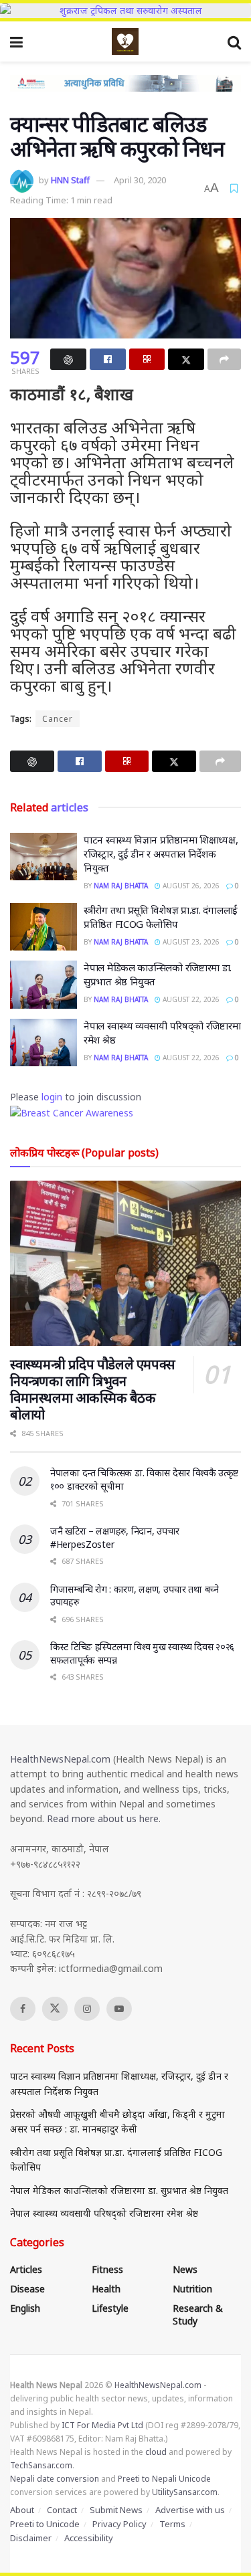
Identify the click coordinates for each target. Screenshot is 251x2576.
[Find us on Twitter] (55, 2009)
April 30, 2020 (140, 180)
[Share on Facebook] (108, 359)
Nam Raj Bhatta (121, 886)
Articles (26, 2269)
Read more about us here (103, 1818)
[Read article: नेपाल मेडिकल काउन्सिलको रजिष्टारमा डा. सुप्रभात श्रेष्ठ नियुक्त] (44, 985)
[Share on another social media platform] (224, 359)
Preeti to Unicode (45, 2524)
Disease (27, 2289)
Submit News (116, 2510)
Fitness (107, 2269)
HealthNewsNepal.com (60, 1759)
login (52, 1097)
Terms (172, 2524)
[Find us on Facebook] (23, 2009)
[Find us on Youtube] (119, 2009)
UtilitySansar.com (185, 2492)
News (185, 2269)
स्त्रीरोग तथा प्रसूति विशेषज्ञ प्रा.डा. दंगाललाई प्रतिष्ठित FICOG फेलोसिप (161, 917)
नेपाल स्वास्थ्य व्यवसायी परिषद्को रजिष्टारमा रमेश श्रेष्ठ (104, 2213)
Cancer (58, 719)
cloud (156, 2452)
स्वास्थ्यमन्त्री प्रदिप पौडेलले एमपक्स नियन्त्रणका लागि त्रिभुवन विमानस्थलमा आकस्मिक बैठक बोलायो (93, 1389)
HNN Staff (70, 180)
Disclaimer (31, 2538)
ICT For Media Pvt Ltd (102, 2425)
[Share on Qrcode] (147, 359)
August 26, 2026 (190, 886)
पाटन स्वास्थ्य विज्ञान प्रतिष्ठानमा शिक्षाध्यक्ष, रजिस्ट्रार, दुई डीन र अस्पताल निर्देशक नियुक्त (161, 854)
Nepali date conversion (55, 2479)
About (22, 2510)
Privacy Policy (119, 2524)
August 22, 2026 (190, 999)
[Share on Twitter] (186, 359)
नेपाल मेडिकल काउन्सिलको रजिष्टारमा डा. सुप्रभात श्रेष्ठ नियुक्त (119, 2190)
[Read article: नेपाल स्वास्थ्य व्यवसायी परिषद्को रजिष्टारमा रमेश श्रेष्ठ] (44, 1043)
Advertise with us (190, 2510)
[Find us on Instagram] (87, 2009)
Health (106, 2289)
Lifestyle (110, 2308)
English (25, 2308)
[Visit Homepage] (125, 41)
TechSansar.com (41, 2465)
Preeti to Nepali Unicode (164, 2479)
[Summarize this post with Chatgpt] (68, 359)
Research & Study (198, 2314)
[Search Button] (234, 41)
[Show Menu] (16, 41)
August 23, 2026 (190, 942)
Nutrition (192, 2289)
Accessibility (89, 2538)
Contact (62, 2510)
